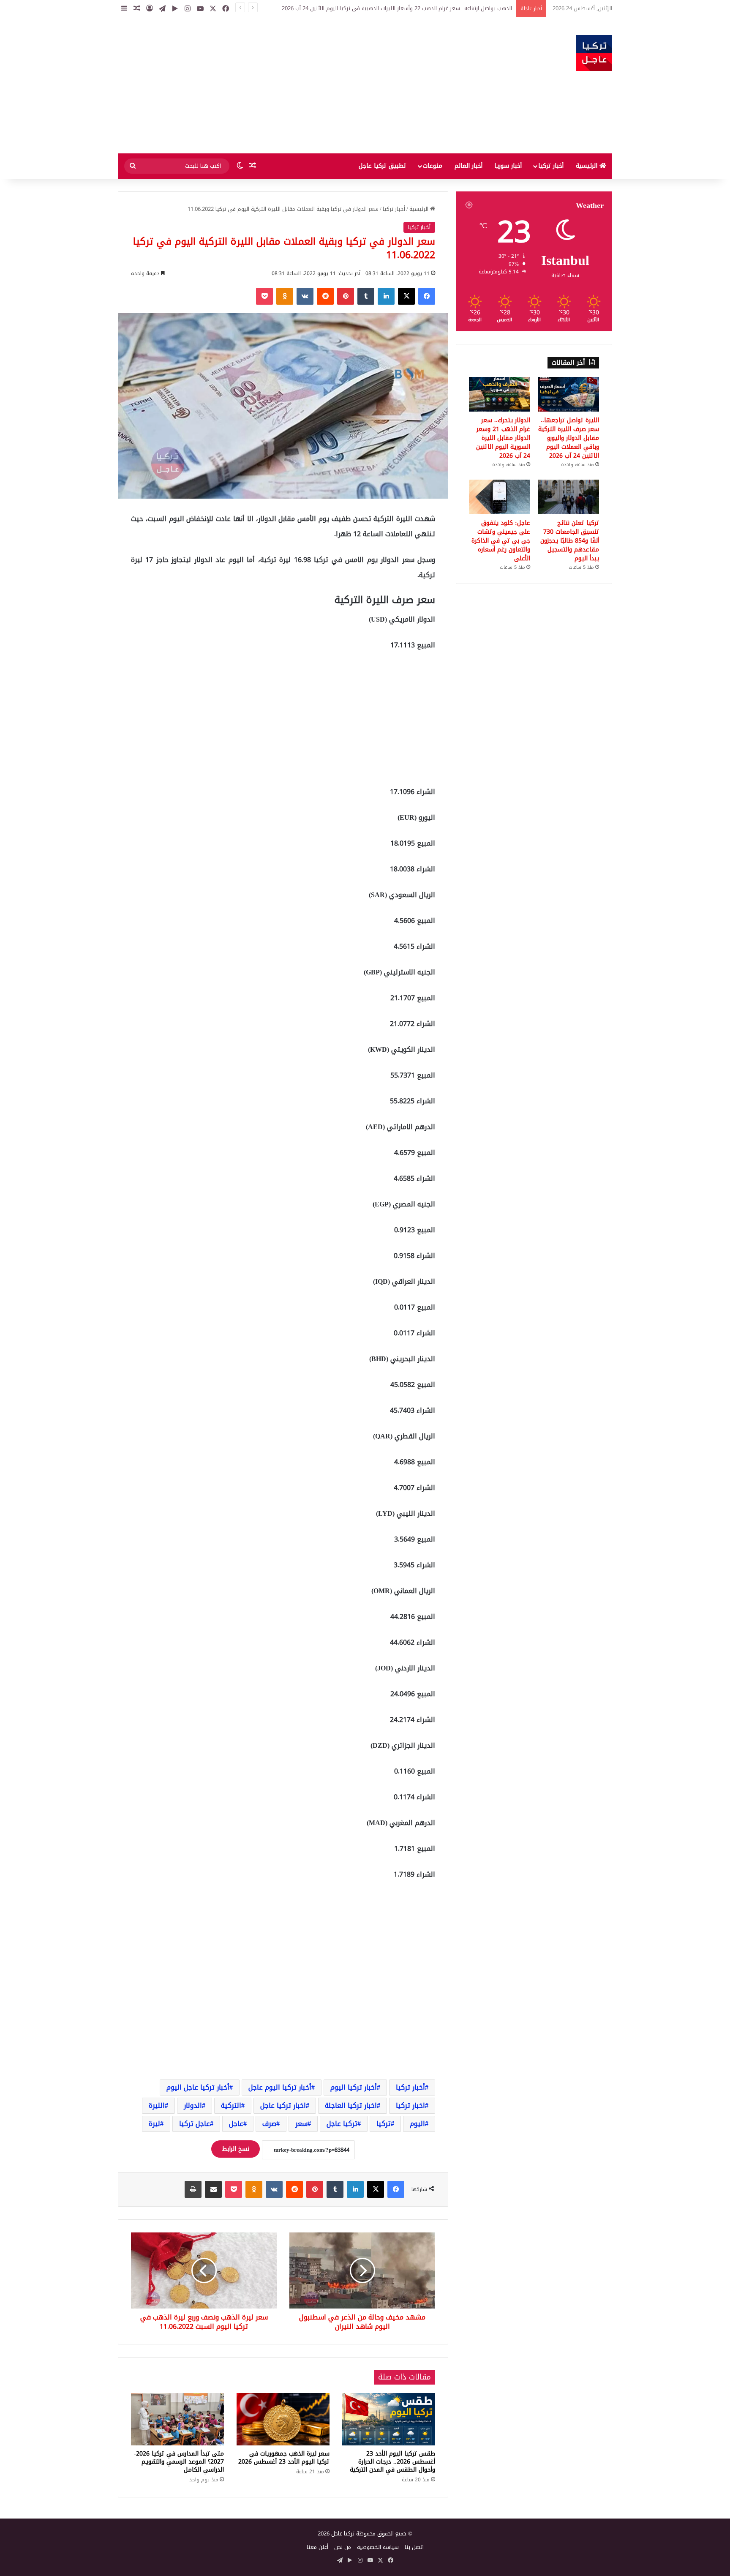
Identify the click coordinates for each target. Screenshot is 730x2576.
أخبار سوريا (508, 166)
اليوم (417, 2124)
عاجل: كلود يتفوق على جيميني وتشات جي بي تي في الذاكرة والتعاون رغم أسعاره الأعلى (501, 541)
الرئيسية (588, 166)
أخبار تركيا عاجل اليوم (198, 2087)
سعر (301, 2124)
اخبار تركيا (410, 2105)
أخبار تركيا (551, 166)
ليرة (154, 2124)
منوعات (433, 166)
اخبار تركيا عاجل (283, 2105)
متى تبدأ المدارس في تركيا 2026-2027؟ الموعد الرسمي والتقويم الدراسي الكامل (179, 2462)
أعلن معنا (317, 2547)
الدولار (193, 2105)
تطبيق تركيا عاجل (383, 166)
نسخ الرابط (236, 2149)
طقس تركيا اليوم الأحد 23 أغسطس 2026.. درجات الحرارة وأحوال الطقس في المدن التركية (392, 2462)
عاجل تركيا (195, 2124)
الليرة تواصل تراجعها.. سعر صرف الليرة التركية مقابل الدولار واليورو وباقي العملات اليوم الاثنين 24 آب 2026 (569, 438)
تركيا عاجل (342, 2124)
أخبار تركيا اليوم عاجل (280, 2087)
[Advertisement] (281, 86)
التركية (231, 2105)
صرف (269, 2124)
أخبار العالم (469, 166)
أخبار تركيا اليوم (354, 2087)
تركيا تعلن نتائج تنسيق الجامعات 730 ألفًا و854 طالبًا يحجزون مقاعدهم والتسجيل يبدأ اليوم (570, 541)
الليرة (157, 2105)
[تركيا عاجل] (594, 53)
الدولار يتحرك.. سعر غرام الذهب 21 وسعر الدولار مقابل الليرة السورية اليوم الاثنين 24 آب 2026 (503, 438)
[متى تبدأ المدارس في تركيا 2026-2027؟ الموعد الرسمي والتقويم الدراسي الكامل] (177, 2419)
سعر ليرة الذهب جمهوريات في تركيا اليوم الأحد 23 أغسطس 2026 (284, 2458)
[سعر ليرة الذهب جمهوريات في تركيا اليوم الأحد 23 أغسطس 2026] (283, 2419)
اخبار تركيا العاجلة (351, 2105)
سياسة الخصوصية (378, 2547)
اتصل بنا (414, 2547)
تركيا (384, 2124)
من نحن (343, 2547)
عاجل (236, 2124)
